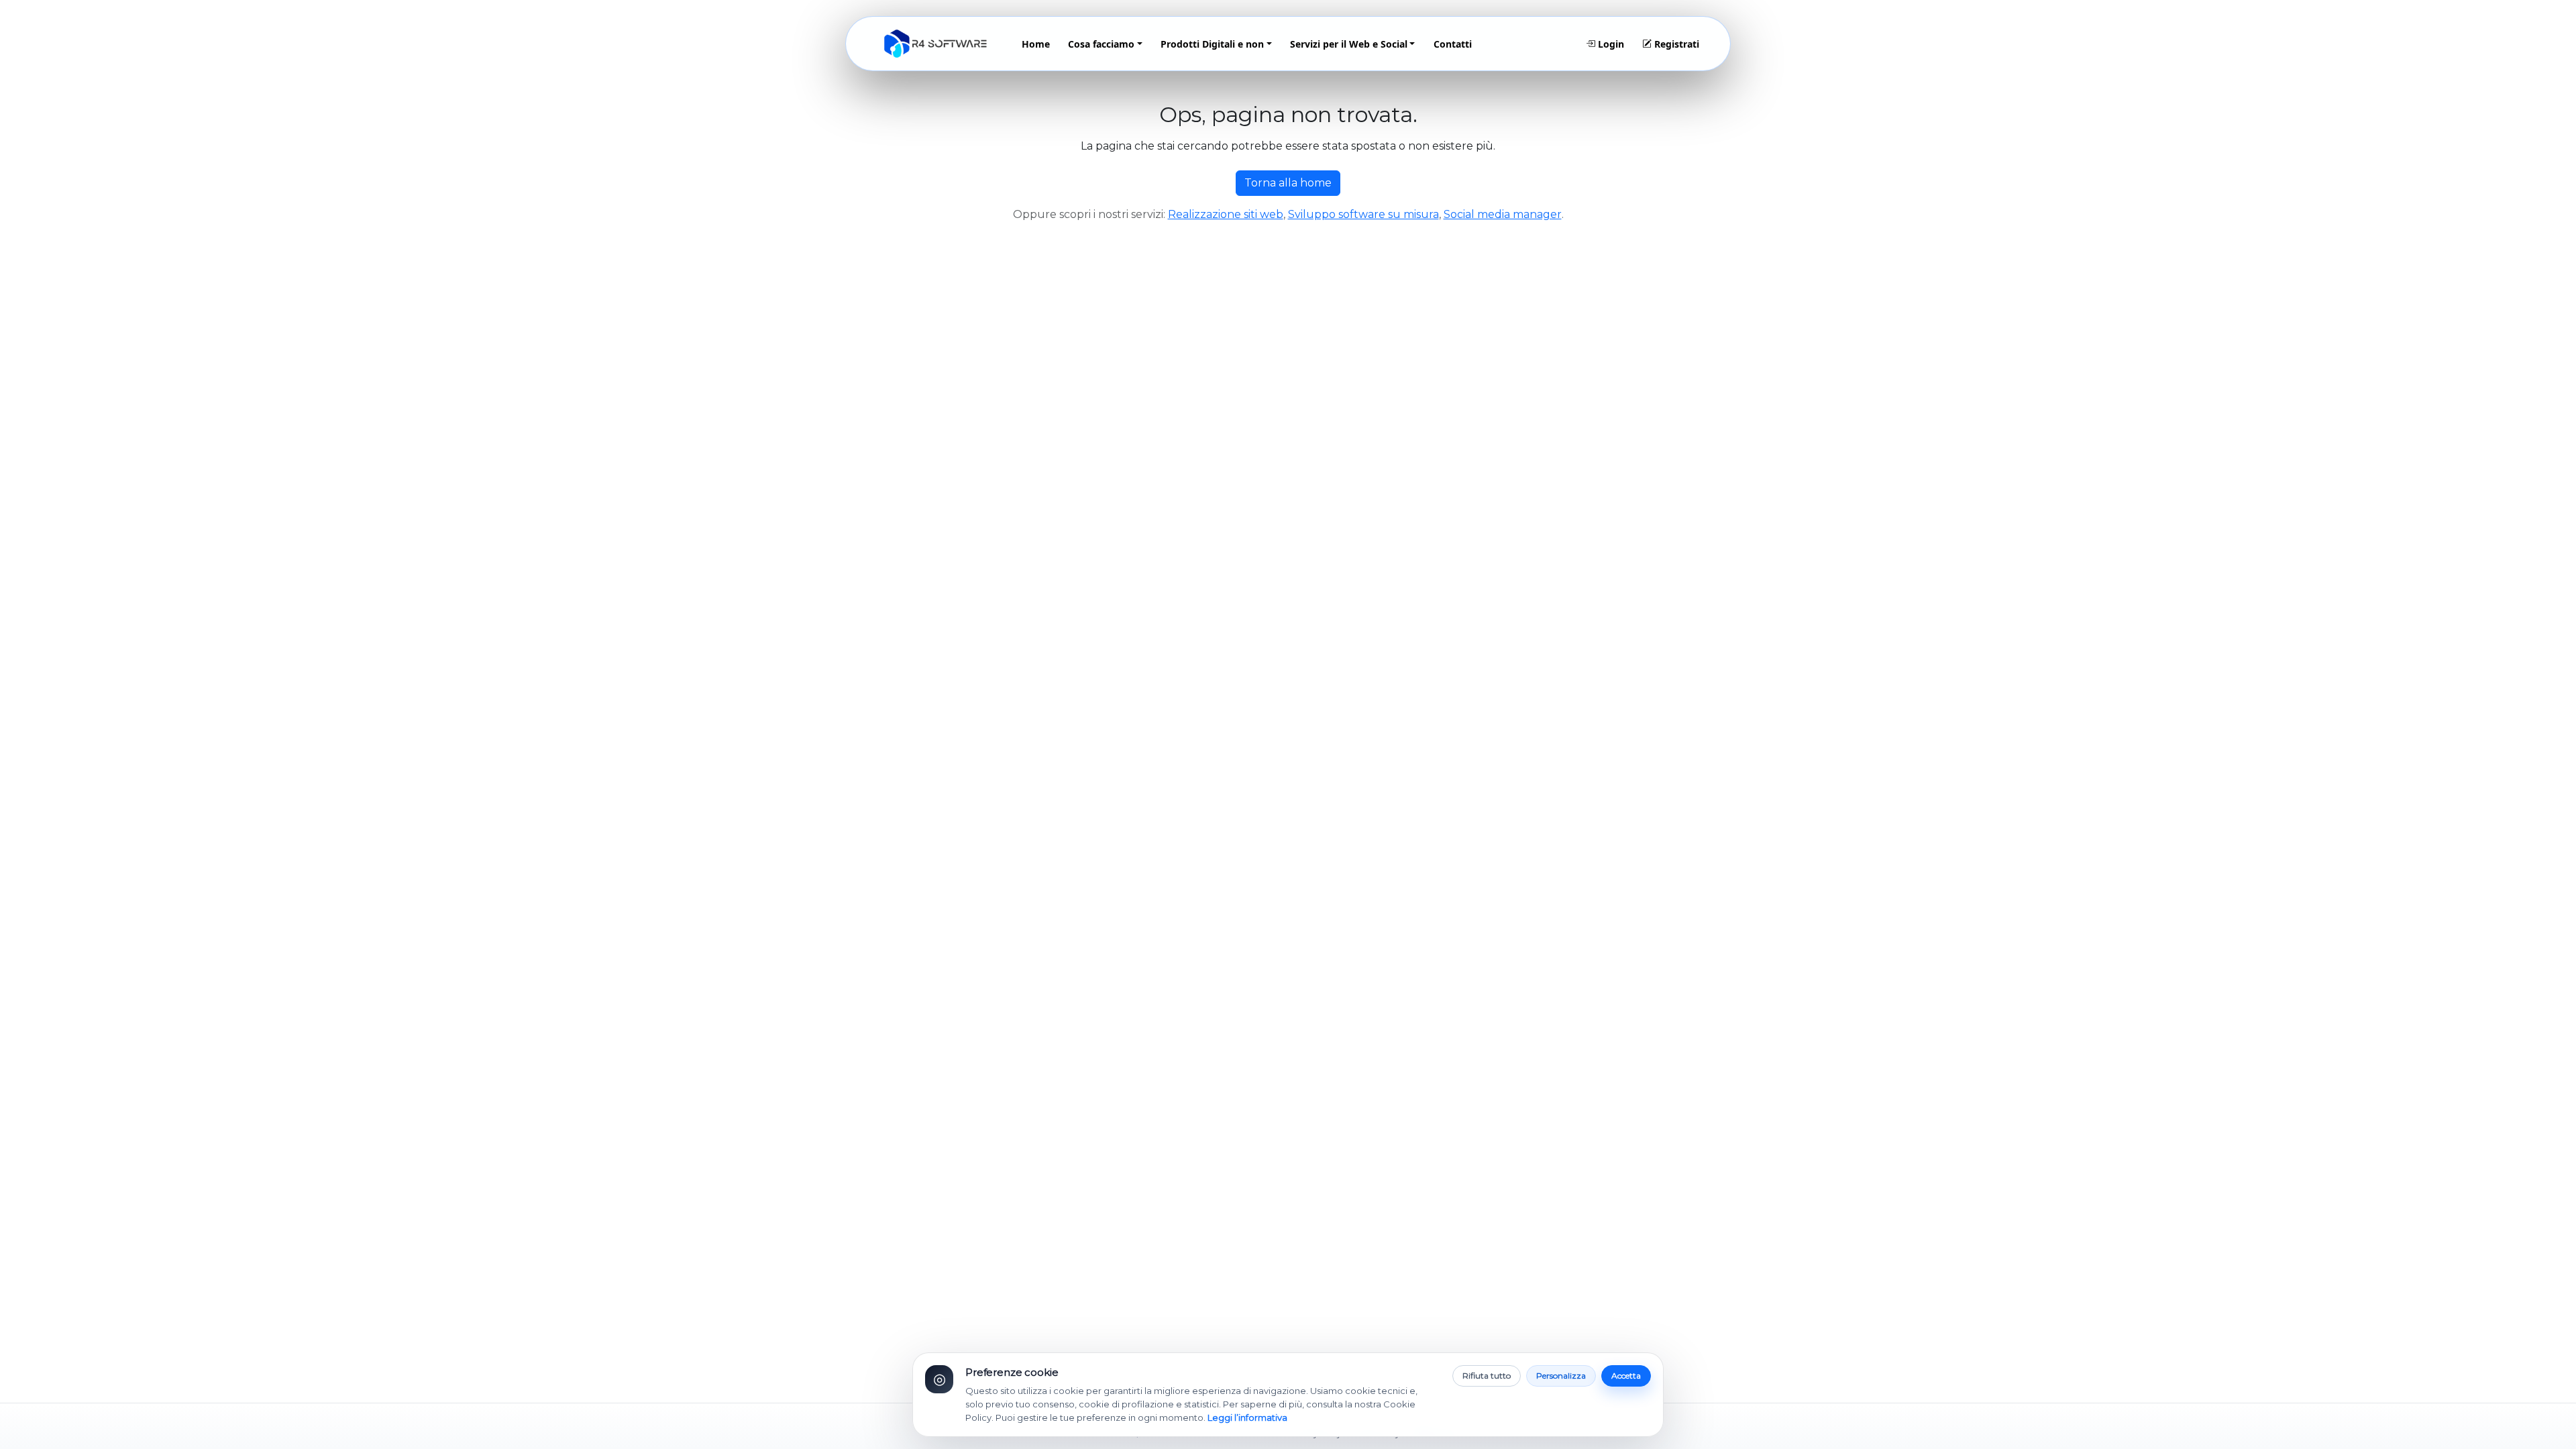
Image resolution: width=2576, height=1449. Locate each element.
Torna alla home (1288, 183)
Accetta (1626, 1376)
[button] (1106, 44)
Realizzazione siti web (1226, 214)
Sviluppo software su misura (1363, 214)
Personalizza (1561, 1376)
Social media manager (1503, 214)
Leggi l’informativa (1247, 1417)
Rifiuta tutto (1487, 1376)
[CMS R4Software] (935, 44)
